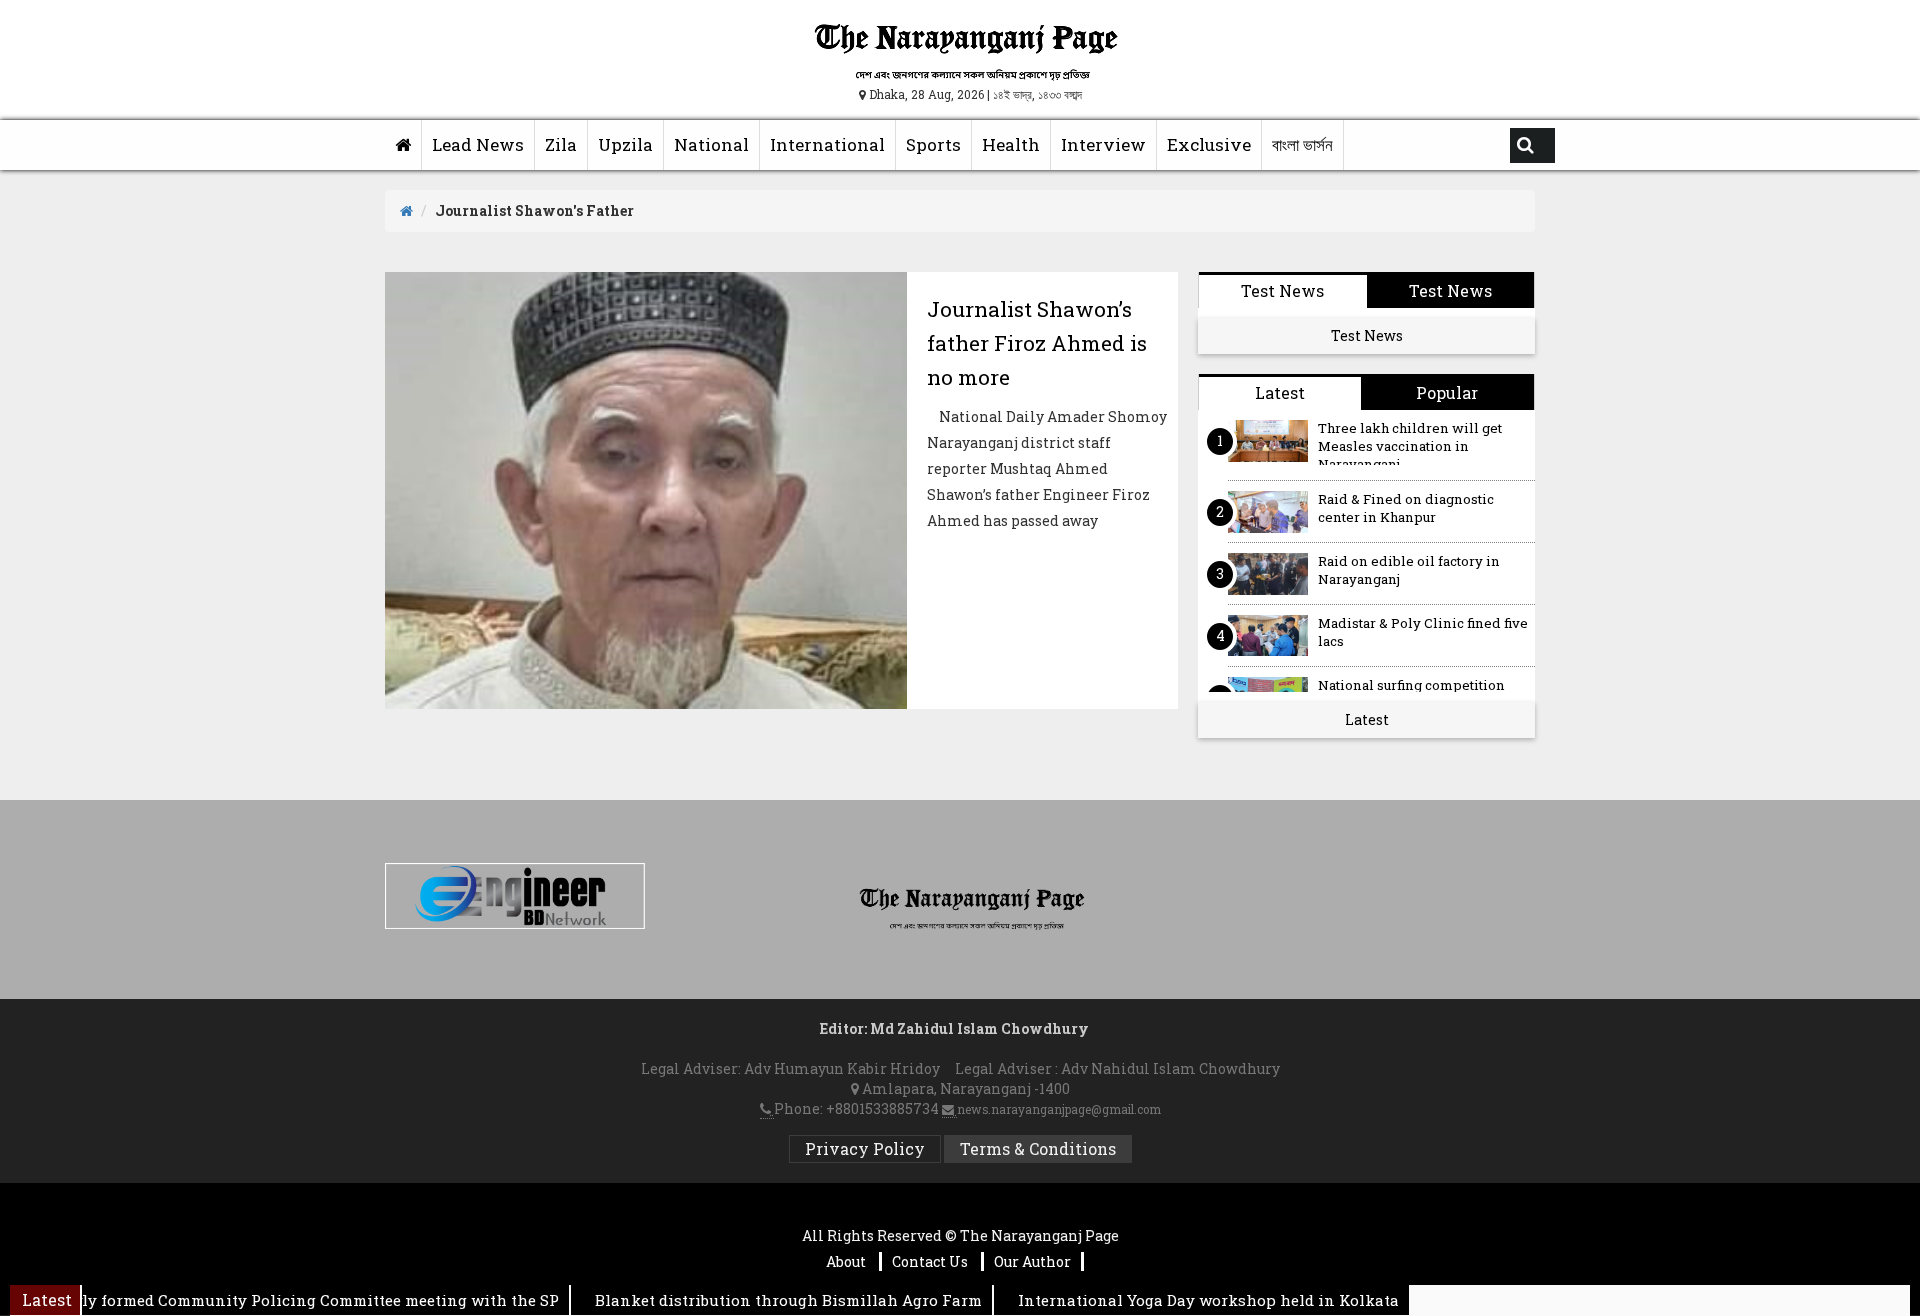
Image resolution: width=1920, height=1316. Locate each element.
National (711, 144)
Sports (933, 144)
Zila (561, 144)
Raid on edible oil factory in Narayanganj (1409, 570)
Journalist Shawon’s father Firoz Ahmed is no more (1037, 343)
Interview (1103, 144)
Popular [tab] (1447, 392)
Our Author (1032, 1261)
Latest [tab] (1280, 392)
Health (1011, 144)
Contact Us (931, 1261)
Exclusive (1209, 144)
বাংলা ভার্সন (1302, 144)
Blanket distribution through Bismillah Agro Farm (761, 1300)
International (827, 144)
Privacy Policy (865, 1148)
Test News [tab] (1282, 290)
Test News (1367, 335)
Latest (1367, 719)
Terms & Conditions (1038, 1148)
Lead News (478, 144)
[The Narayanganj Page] (403, 145)
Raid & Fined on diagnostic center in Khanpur (1406, 508)
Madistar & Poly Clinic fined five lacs (1423, 632)
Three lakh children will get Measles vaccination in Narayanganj (1410, 442)
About (847, 1261)
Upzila (625, 144)
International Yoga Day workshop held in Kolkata (1181, 1300)
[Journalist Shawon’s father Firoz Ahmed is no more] (646, 490)
